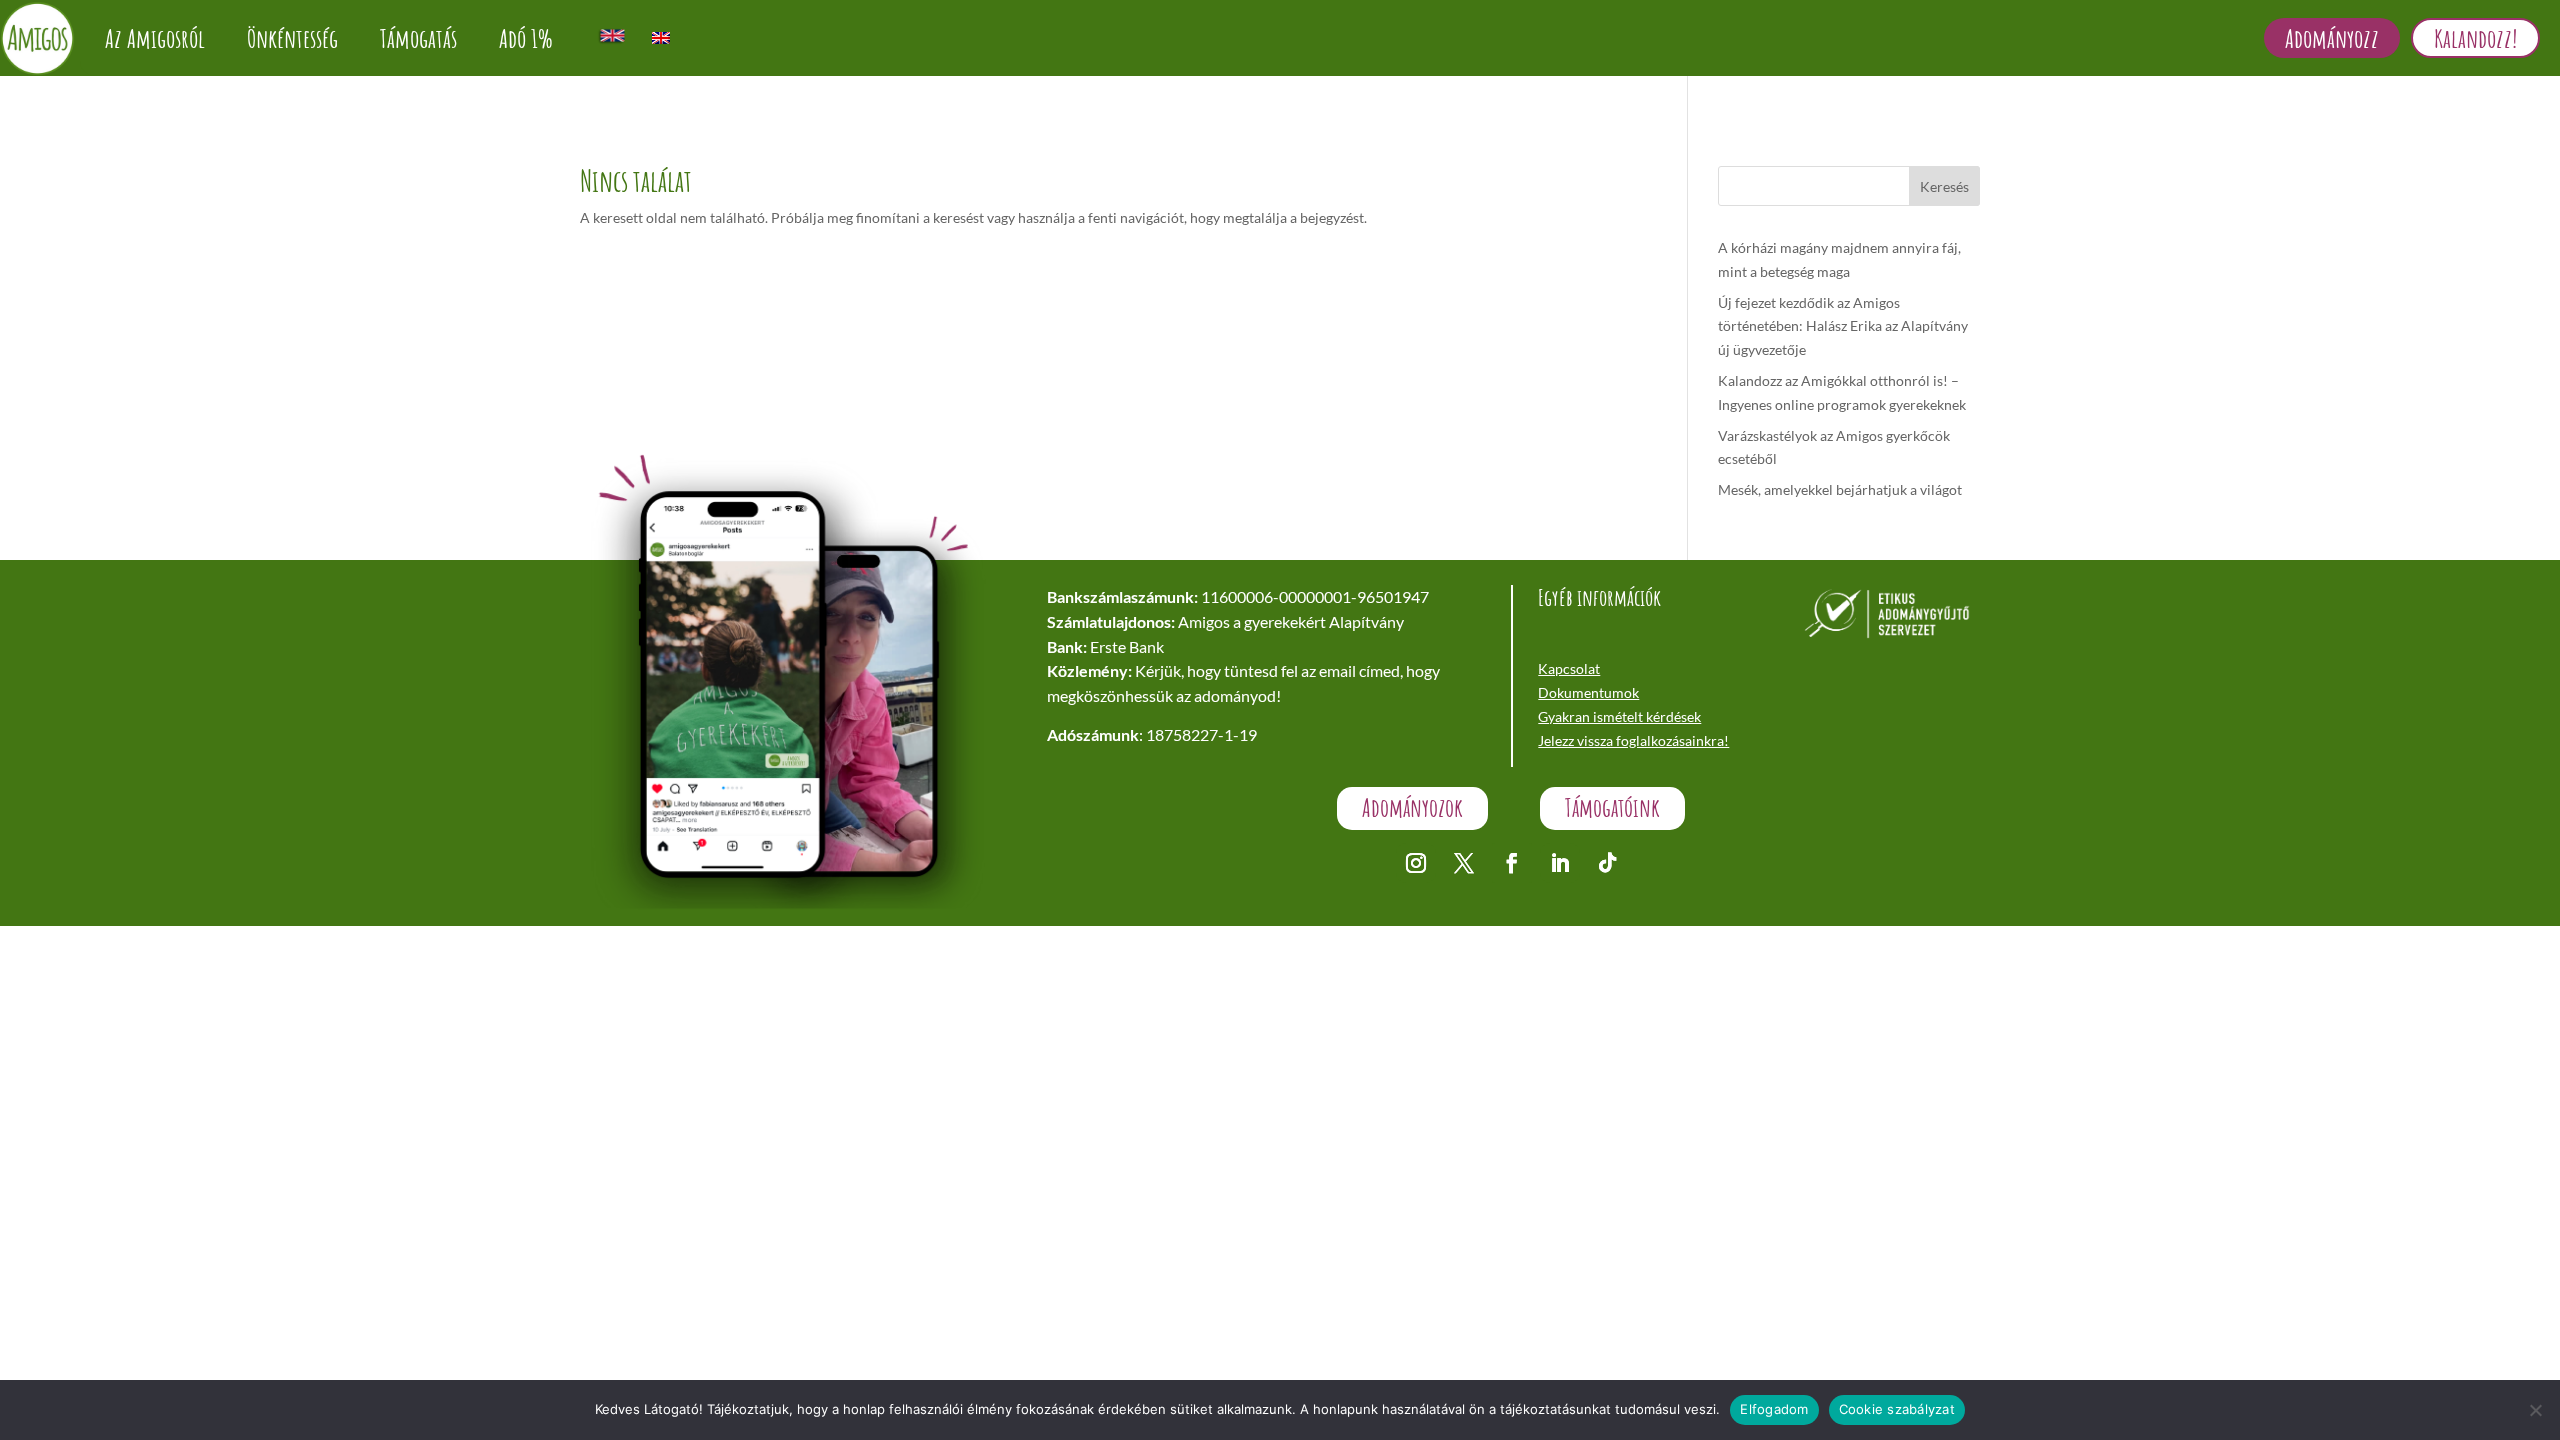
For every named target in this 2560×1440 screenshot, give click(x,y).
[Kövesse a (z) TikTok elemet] (1608, 863)
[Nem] (2535, 1410)
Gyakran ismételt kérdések (1619, 716)
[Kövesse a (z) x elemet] (1464, 863)
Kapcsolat (1569, 668)
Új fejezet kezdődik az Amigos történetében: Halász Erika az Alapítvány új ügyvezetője (1843, 326)
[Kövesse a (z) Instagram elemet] (1416, 863)
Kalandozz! (2475, 38)
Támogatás (418, 38)
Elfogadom (1774, 1409)
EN (612, 35)
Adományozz (2332, 38)
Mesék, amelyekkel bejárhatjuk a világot (1840, 489)
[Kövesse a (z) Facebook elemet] (1512, 863)
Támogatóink (1612, 807)
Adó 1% (526, 38)
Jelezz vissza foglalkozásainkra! (1633, 740)
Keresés (1944, 186)
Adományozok (1412, 807)
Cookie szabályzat (1897, 1409)
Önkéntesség (292, 38)
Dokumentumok (1588, 692)
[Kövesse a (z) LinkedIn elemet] (1560, 863)
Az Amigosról (155, 38)
